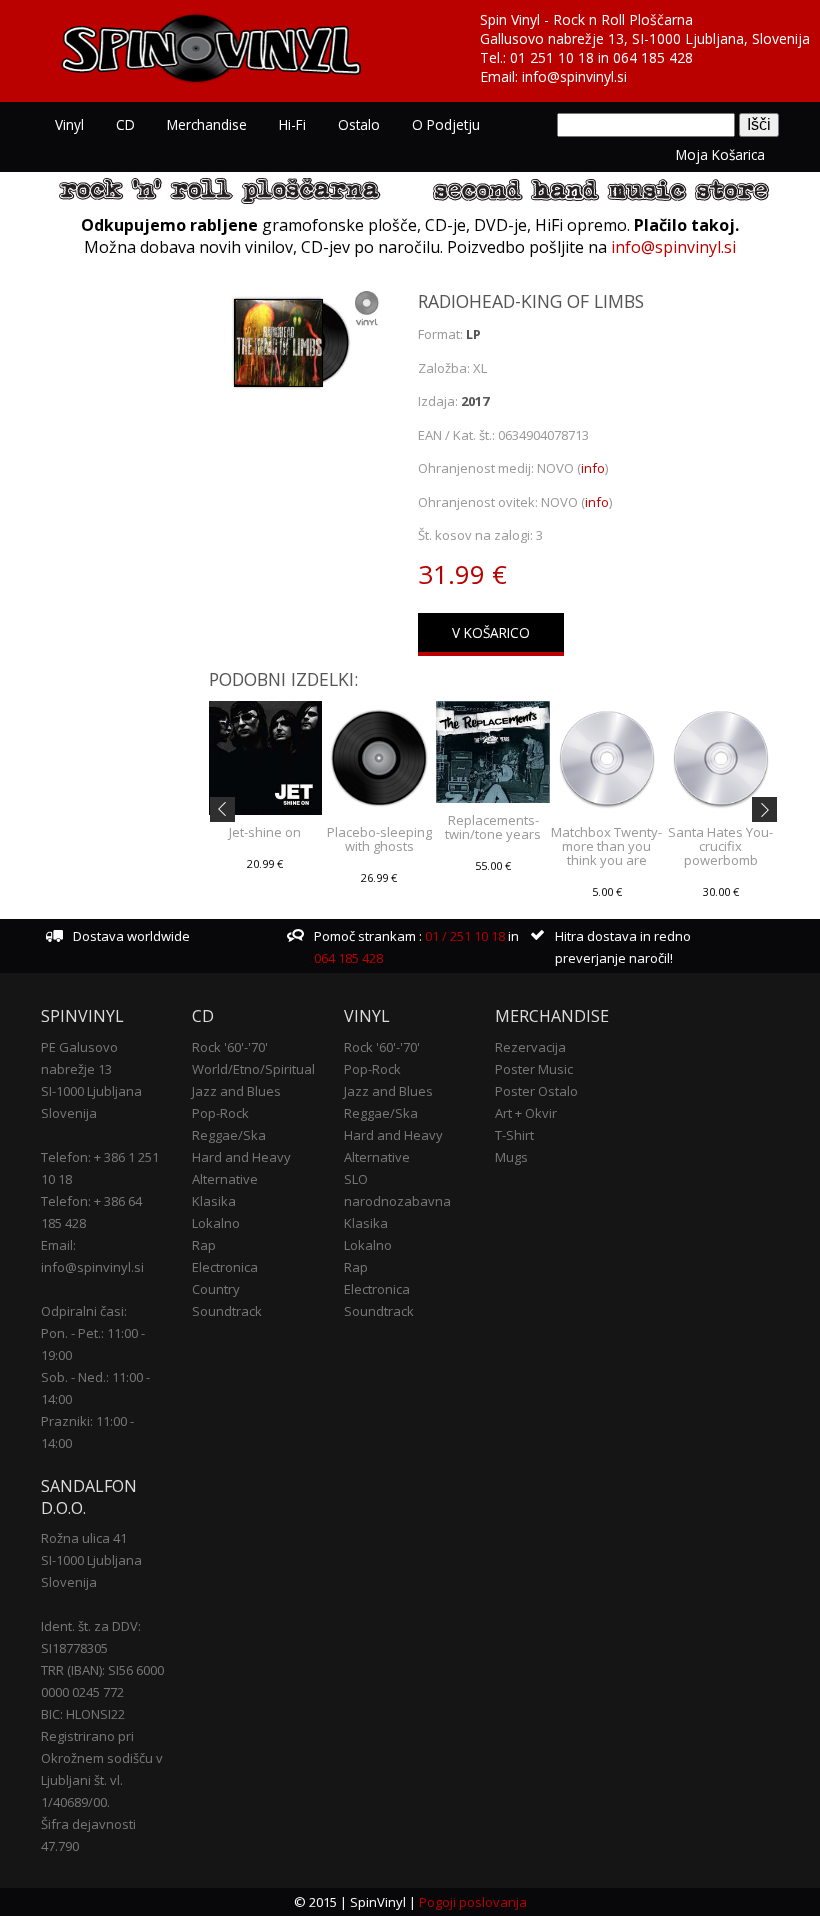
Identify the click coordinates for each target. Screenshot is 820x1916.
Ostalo (359, 124)
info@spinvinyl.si (574, 76)
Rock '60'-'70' (230, 1047)
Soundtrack (227, 1311)
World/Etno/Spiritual (253, 1069)
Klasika (214, 1201)
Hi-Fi (292, 124)
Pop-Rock (220, 1113)
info (593, 468)
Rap (204, 1245)
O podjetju (446, 124)
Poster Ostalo (536, 1091)
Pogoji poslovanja (473, 1902)
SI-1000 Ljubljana (91, 1091)
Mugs (511, 1157)
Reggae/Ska (229, 1135)
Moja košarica (720, 154)
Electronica (225, 1267)
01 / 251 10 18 (463, 936)
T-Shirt (514, 1135)
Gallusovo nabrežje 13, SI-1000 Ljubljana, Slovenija (645, 38)
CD (125, 124)
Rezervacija (530, 1047)
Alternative (225, 1179)
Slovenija (69, 1113)
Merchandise (207, 124)
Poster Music (534, 1069)
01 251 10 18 (552, 57)
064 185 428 (653, 57)
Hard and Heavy (241, 1157)
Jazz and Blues (236, 1091)
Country (216, 1289)
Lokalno (216, 1223)
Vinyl (69, 124)
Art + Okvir (526, 1113)
